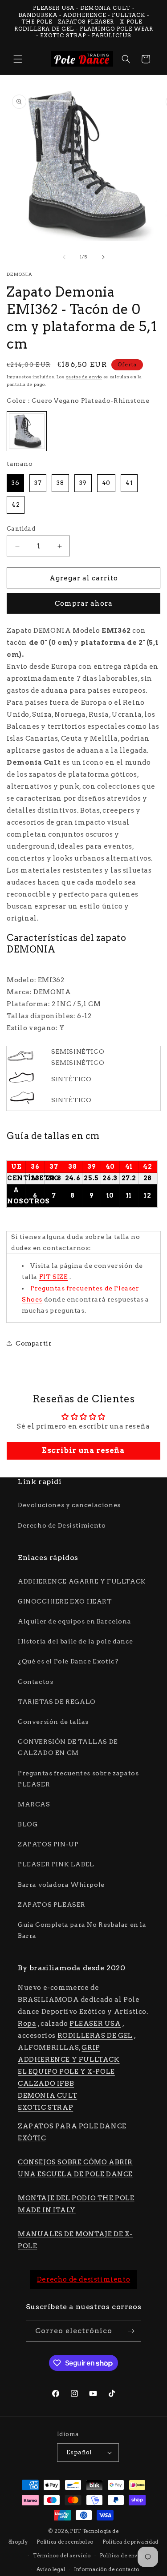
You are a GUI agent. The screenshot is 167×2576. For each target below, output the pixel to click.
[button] (18, 59)
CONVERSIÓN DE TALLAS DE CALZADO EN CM (68, 1747)
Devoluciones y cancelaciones (69, 1505)
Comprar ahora (84, 603)
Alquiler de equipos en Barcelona (74, 1621)
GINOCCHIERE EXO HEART (65, 1601)
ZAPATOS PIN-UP (48, 1844)
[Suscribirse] (131, 2331)
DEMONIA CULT (47, 2096)
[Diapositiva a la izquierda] (64, 257)
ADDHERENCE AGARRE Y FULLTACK (82, 1581)
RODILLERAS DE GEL (95, 2036)
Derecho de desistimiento (83, 2279)
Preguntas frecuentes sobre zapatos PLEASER (78, 1779)
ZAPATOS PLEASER (52, 1905)
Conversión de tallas (53, 1722)
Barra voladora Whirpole (61, 1885)
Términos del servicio (62, 2556)
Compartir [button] (34, 1343)
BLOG (28, 1824)
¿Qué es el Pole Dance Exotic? (68, 1661)
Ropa (27, 2024)
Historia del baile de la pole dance (75, 1641)
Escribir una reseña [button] (83, 1451)
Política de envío (121, 2556)
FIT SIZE (54, 1277)
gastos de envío (84, 377)
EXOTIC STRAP (45, 2108)
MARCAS (34, 1804)
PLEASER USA (95, 2024)
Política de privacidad (130, 2542)
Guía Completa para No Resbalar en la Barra (82, 1930)
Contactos (35, 1682)
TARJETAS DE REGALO (57, 1702)
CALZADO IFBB (46, 2084)
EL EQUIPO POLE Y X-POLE (66, 2072)
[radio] (27, 431)
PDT (75, 2531)
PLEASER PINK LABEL (56, 1864)
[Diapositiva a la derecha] (103, 257)
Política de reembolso (65, 2542)
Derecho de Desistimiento (62, 1525)
